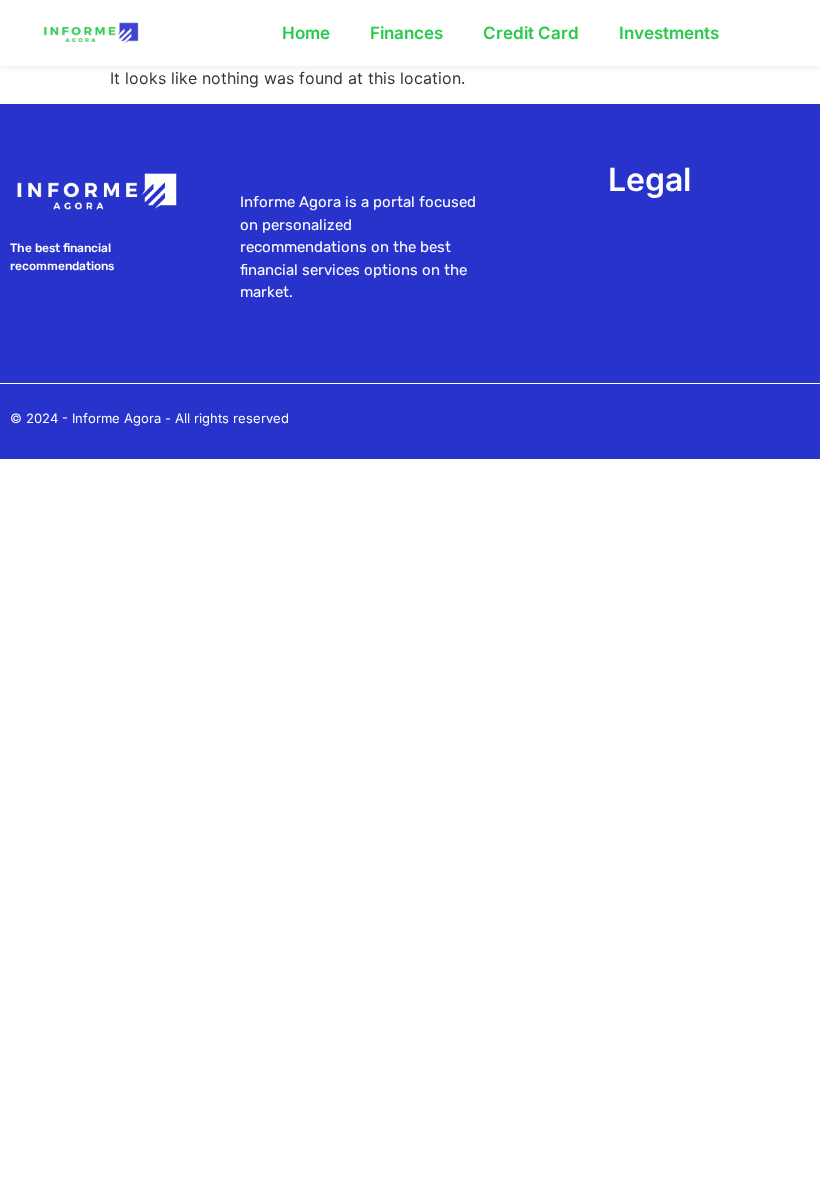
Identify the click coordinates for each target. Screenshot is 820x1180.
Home (306, 33)
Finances (406, 33)
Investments (669, 33)
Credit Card (531, 33)
